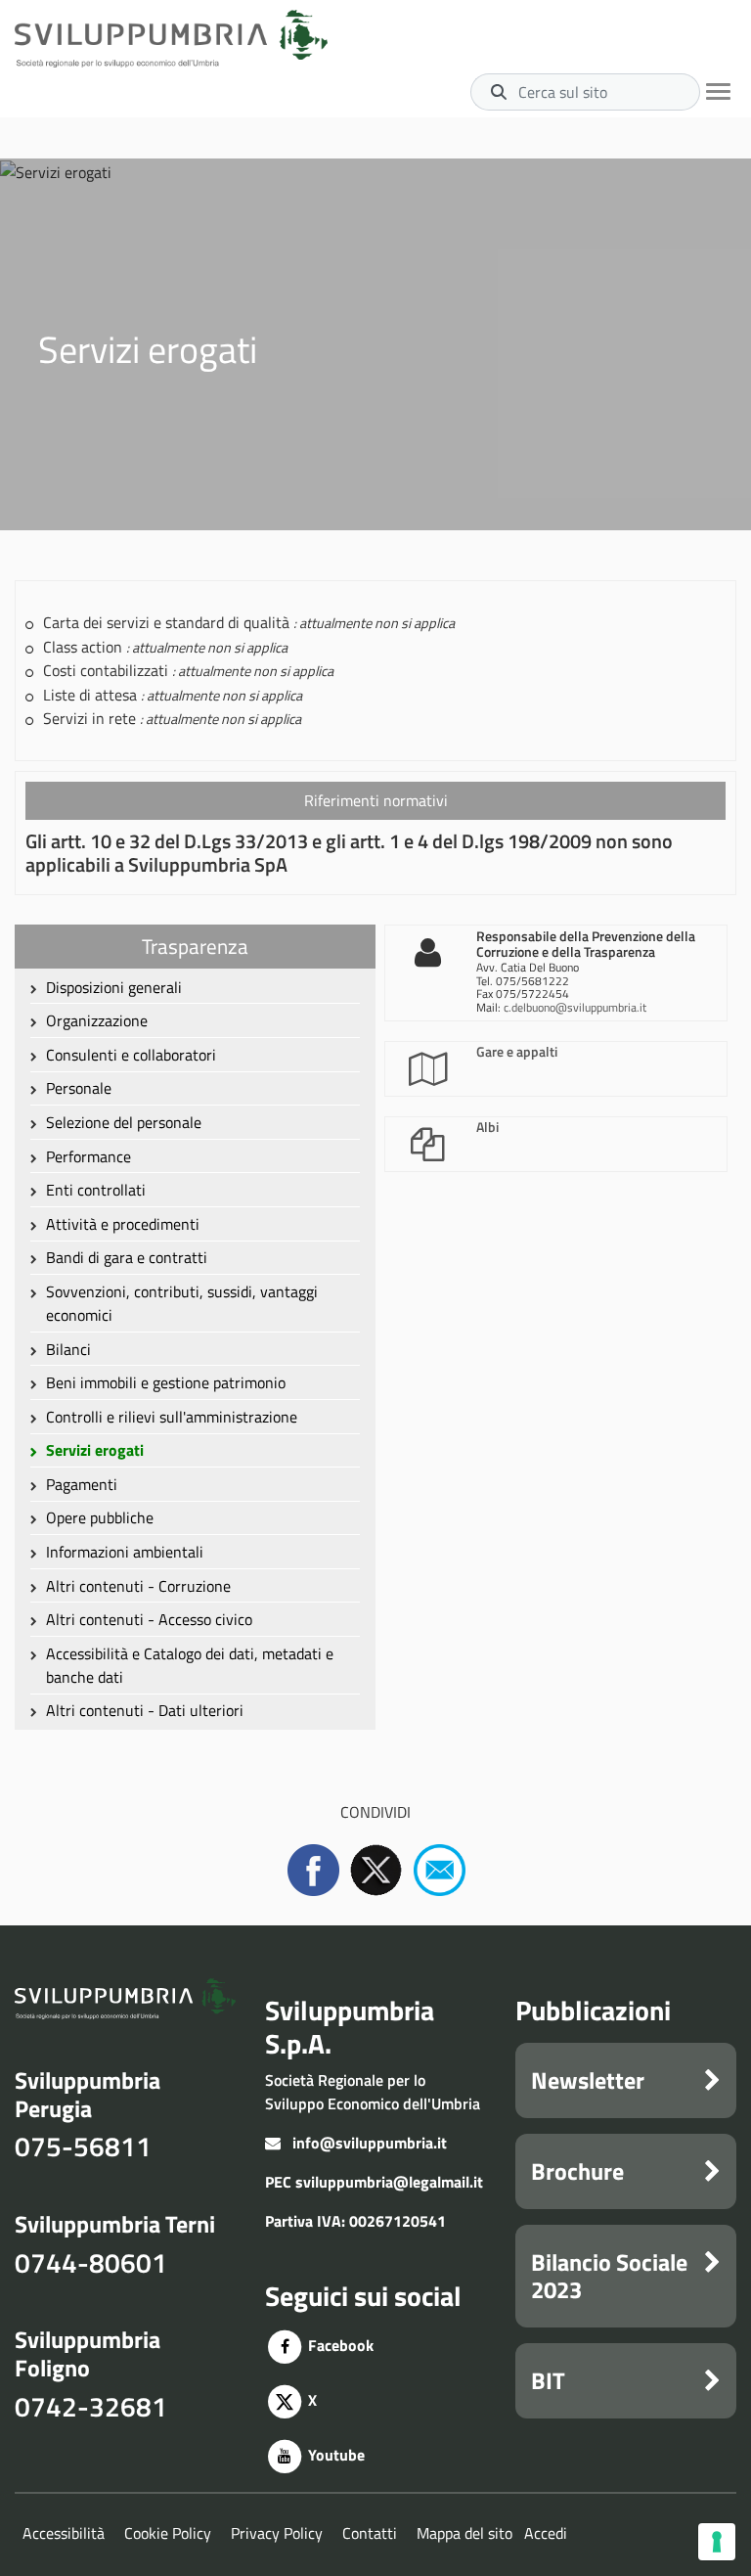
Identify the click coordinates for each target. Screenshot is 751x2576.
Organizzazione (97, 1020)
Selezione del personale (124, 1122)
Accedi (546, 2533)
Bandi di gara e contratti (127, 1257)
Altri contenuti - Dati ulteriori (145, 1710)
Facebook (339, 2345)
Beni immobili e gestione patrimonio (166, 1382)
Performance (88, 1156)
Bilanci (68, 1349)
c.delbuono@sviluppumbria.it (575, 1007)
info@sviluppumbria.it (370, 2143)
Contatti (370, 2533)
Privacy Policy (277, 2533)
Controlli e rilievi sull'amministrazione (172, 1417)
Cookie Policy (168, 2533)
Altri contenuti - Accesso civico (149, 1619)
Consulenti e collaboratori (131, 1055)
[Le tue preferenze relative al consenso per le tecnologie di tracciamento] (717, 2542)
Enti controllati (96, 1190)
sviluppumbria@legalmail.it (389, 2182)
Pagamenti (82, 1484)
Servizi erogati (95, 1450)
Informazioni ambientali (125, 1552)
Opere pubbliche (100, 1517)
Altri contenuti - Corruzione (138, 1586)
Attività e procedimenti (123, 1224)
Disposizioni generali (114, 987)
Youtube (334, 2455)
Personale (79, 1088)
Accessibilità (64, 2533)
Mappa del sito (464, 2533)
